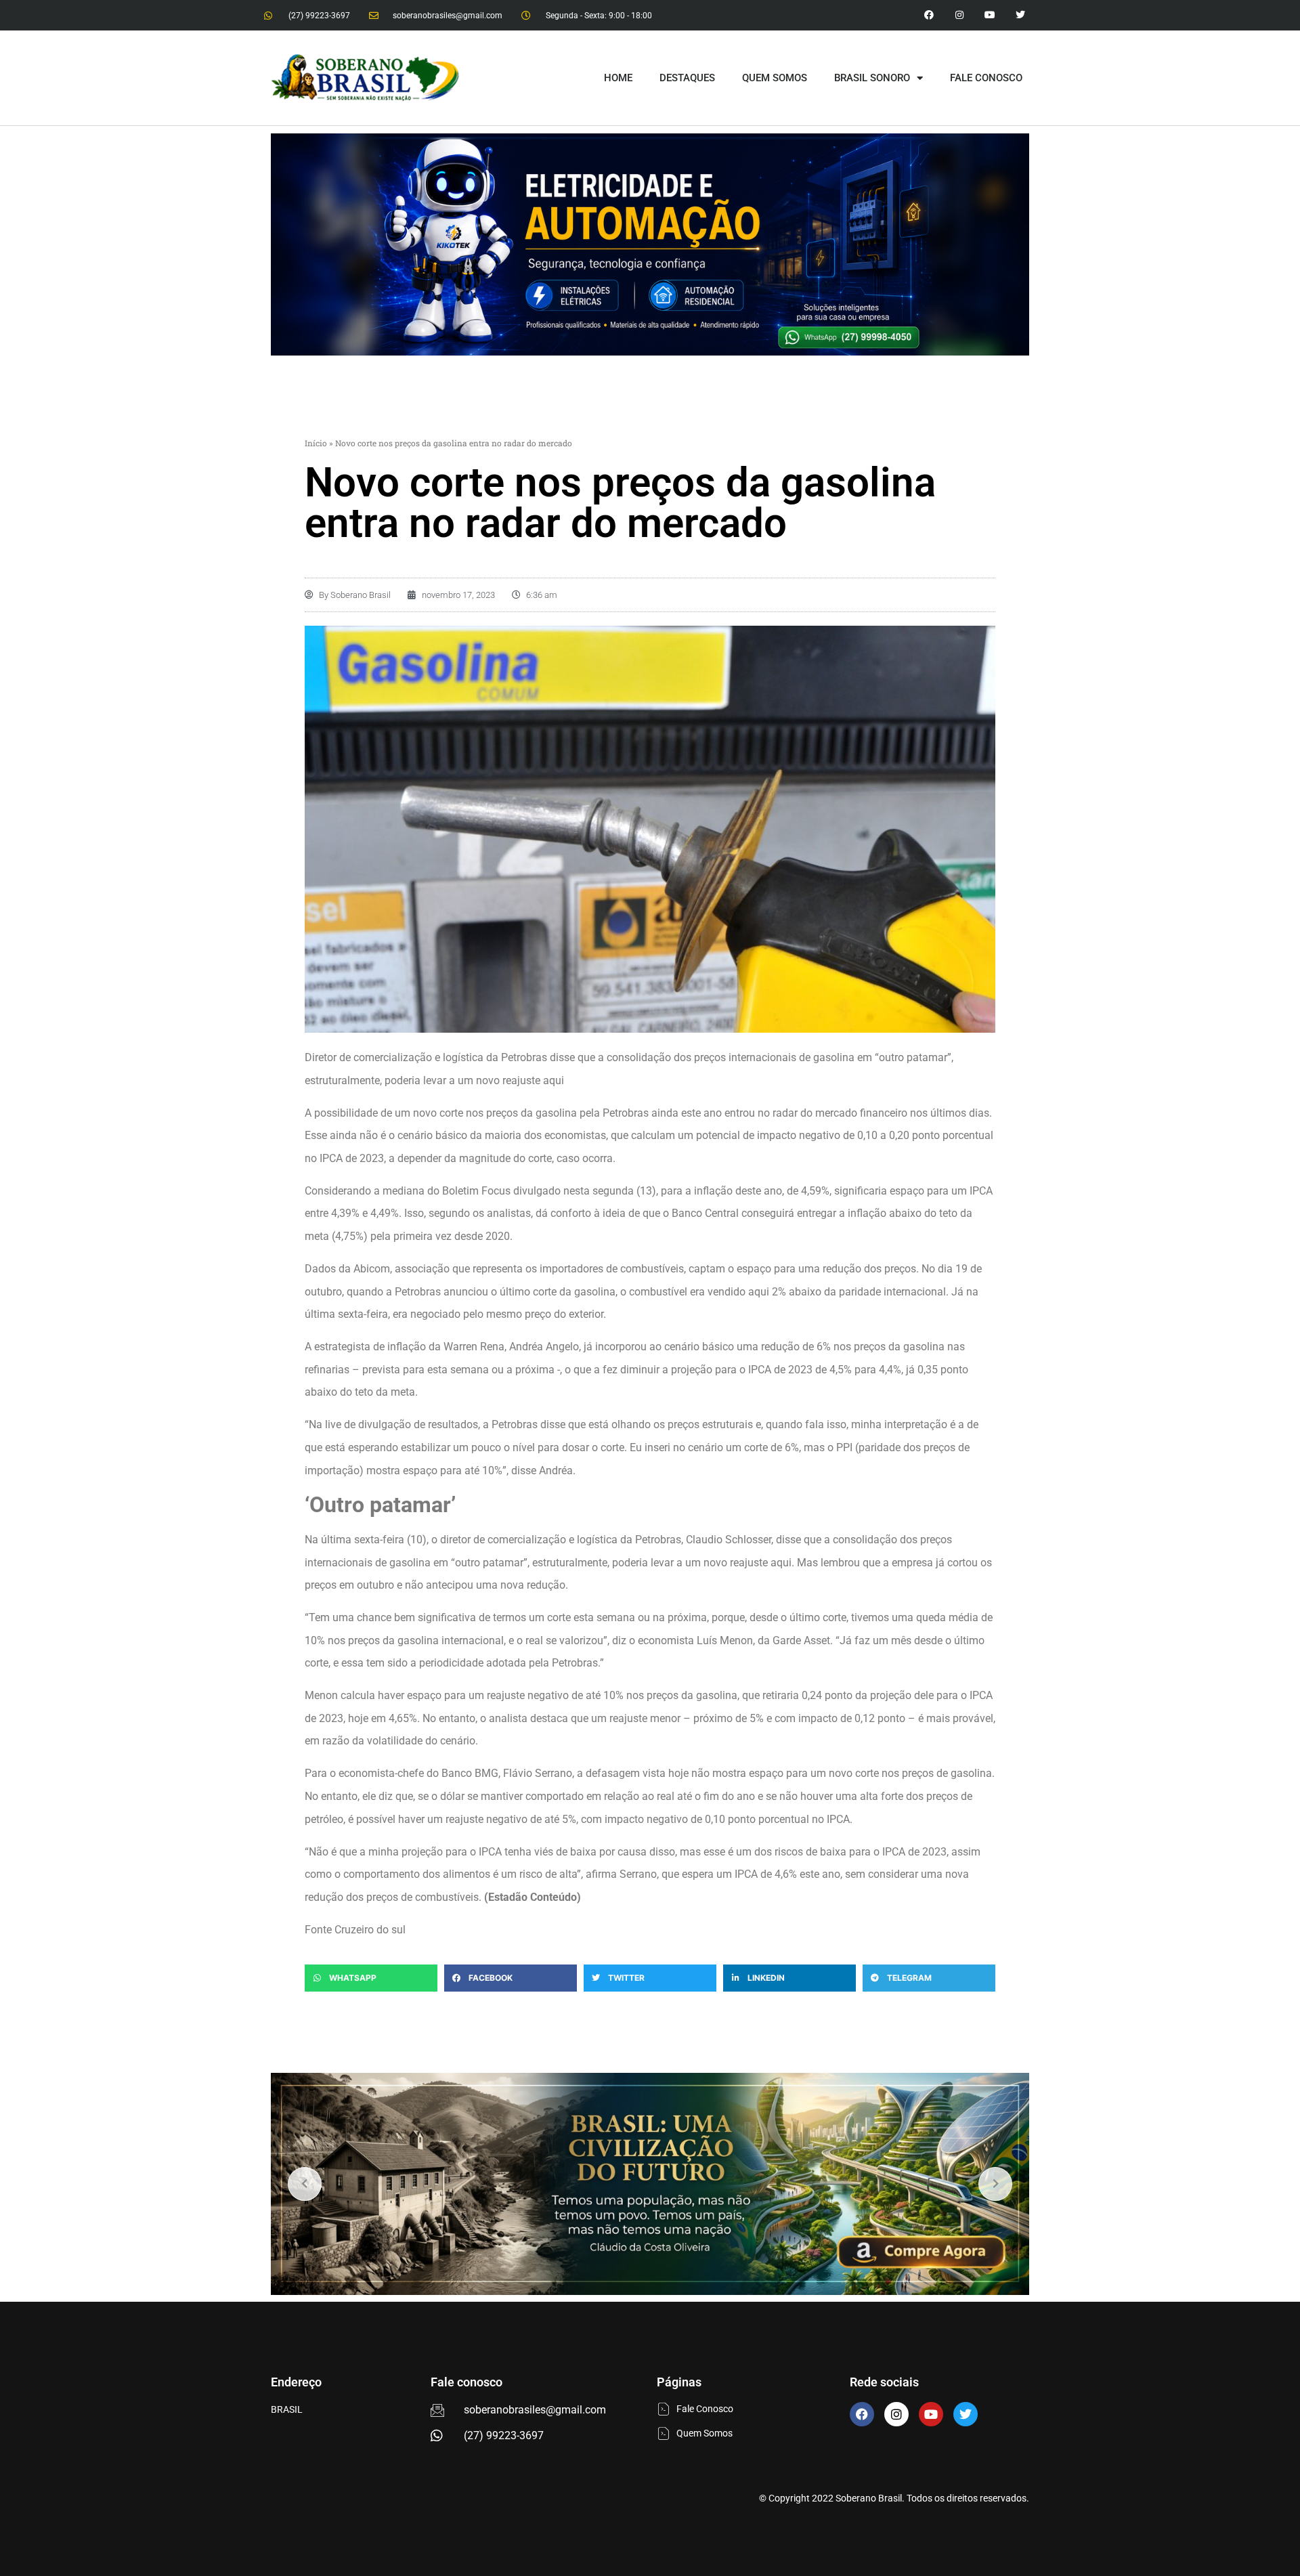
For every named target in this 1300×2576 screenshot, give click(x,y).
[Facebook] (862, 2414)
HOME (618, 78)
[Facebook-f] (929, 15)
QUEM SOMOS (775, 78)
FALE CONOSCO (986, 78)
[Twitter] (1020, 15)
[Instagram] (960, 15)
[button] (371, 1978)
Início (316, 443)
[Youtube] (990, 15)
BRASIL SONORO (872, 78)
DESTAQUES (687, 78)
